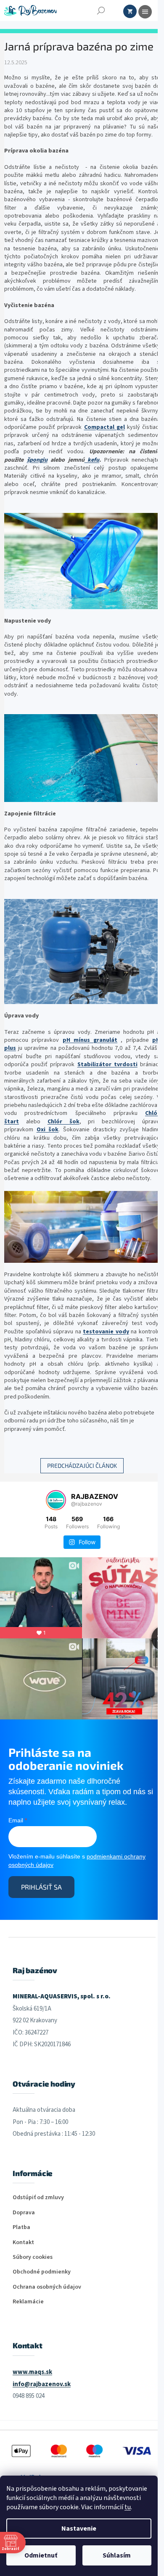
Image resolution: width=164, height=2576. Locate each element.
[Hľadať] (101, 11)
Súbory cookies (33, 2257)
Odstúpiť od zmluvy (38, 2198)
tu (128, 2507)
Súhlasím (117, 2555)
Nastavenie (79, 2529)
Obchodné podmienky (42, 2272)
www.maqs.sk (32, 2372)
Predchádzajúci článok (82, 1465)
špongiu (37, 460)
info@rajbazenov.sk (42, 2384)
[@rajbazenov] (56, 1500)
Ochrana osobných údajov (47, 2287)
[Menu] (145, 12)
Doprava (24, 2213)
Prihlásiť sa (41, 1887)
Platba (21, 2228)
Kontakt (23, 2243)
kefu (93, 460)
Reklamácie (28, 2302)
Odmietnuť (41, 2555)
